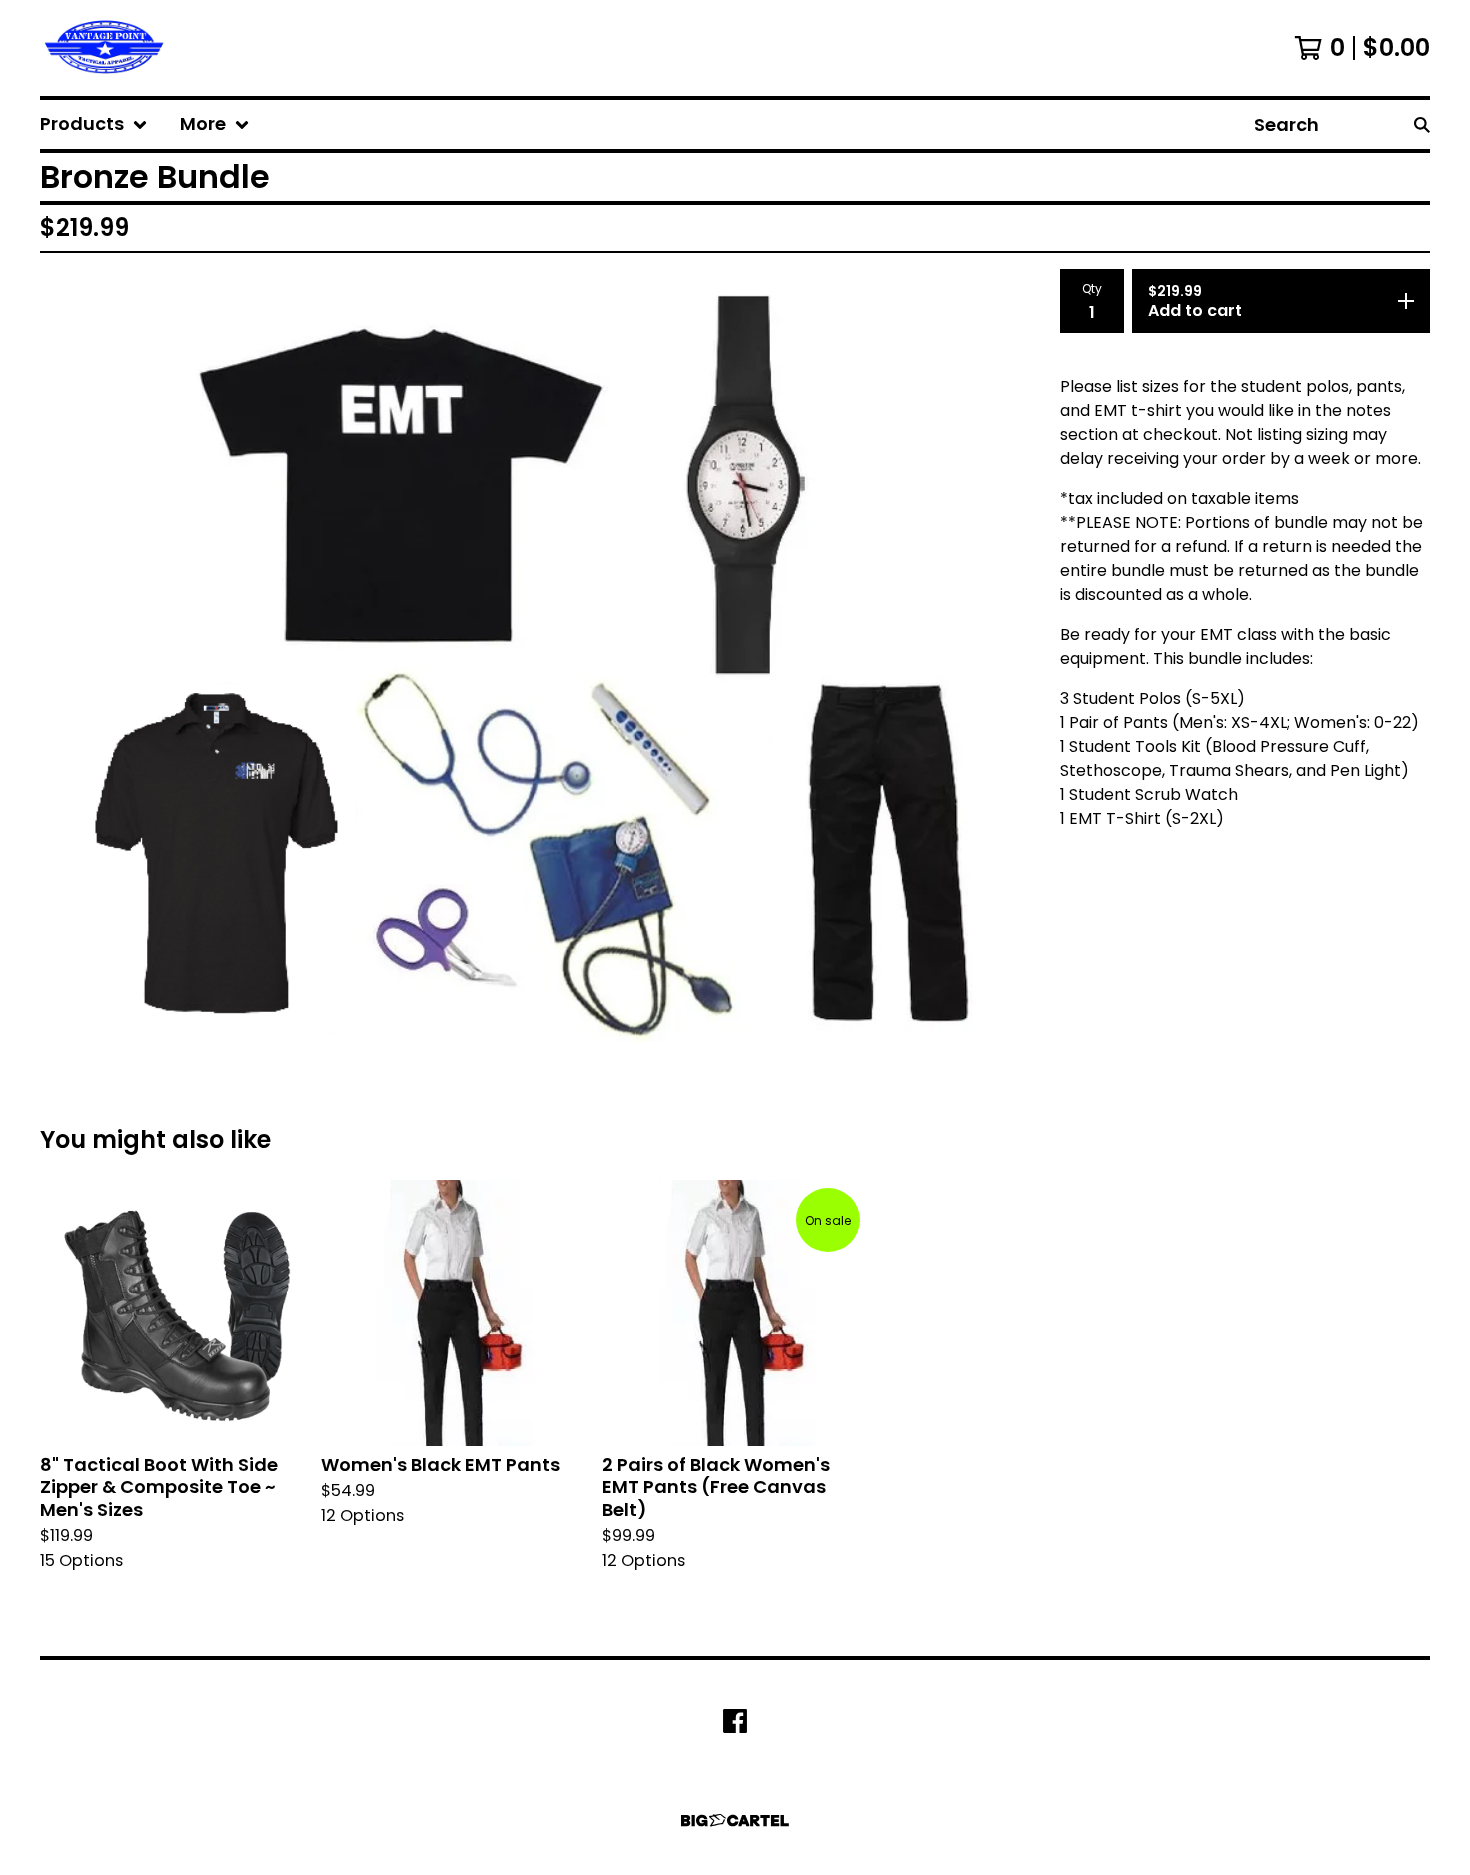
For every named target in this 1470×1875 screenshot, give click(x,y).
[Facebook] (735, 1721)
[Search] (1422, 124)
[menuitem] (94, 124)
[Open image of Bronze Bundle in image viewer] (534, 663)
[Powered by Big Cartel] (735, 1820)
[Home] (103, 48)
